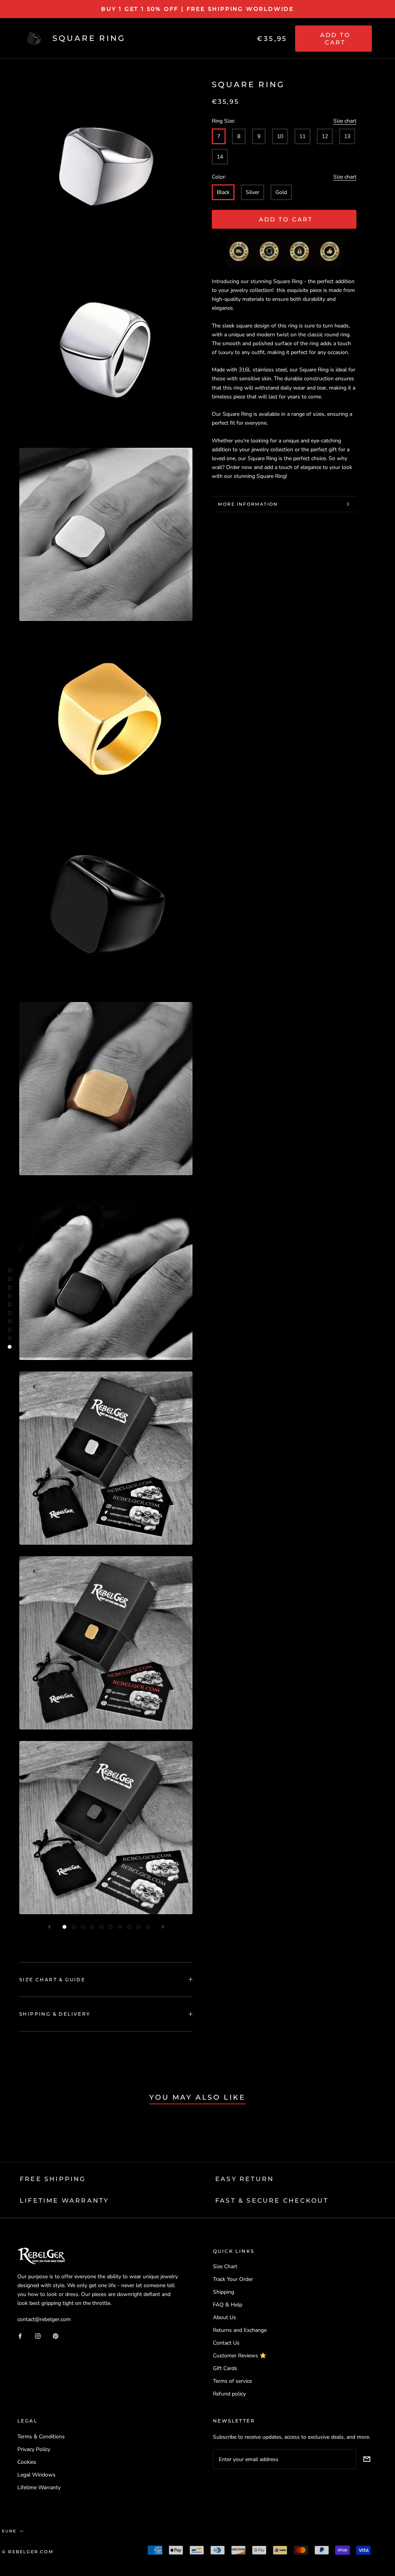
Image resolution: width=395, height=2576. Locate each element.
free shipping (53, 2179)
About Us (225, 2317)
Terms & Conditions (41, 2437)
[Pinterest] (56, 2336)
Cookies (27, 2462)
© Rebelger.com (28, 2552)
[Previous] (49, 1927)
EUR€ (9, 2531)
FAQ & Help (228, 2305)
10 (280, 136)
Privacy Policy (34, 2449)
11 (302, 136)
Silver (252, 192)
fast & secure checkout (272, 2201)
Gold (281, 192)
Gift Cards (225, 2368)
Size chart (345, 121)
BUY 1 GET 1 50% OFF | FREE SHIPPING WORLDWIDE (197, 9)
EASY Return (245, 2179)
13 (347, 136)
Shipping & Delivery (55, 2014)
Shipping (224, 2292)
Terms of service (232, 2381)
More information (248, 504)
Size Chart (225, 2266)
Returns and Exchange (240, 2330)
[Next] (163, 1927)
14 (220, 157)
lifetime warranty (64, 2201)
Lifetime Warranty (39, 2487)
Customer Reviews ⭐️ (240, 2356)
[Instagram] (38, 2336)
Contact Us (226, 2343)
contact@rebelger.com (44, 2319)
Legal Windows (36, 2475)
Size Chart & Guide (52, 1980)
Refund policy (229, 2394)
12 (325, 136)
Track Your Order (233, 2279)
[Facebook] (20, 2336)
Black (223, 192)
